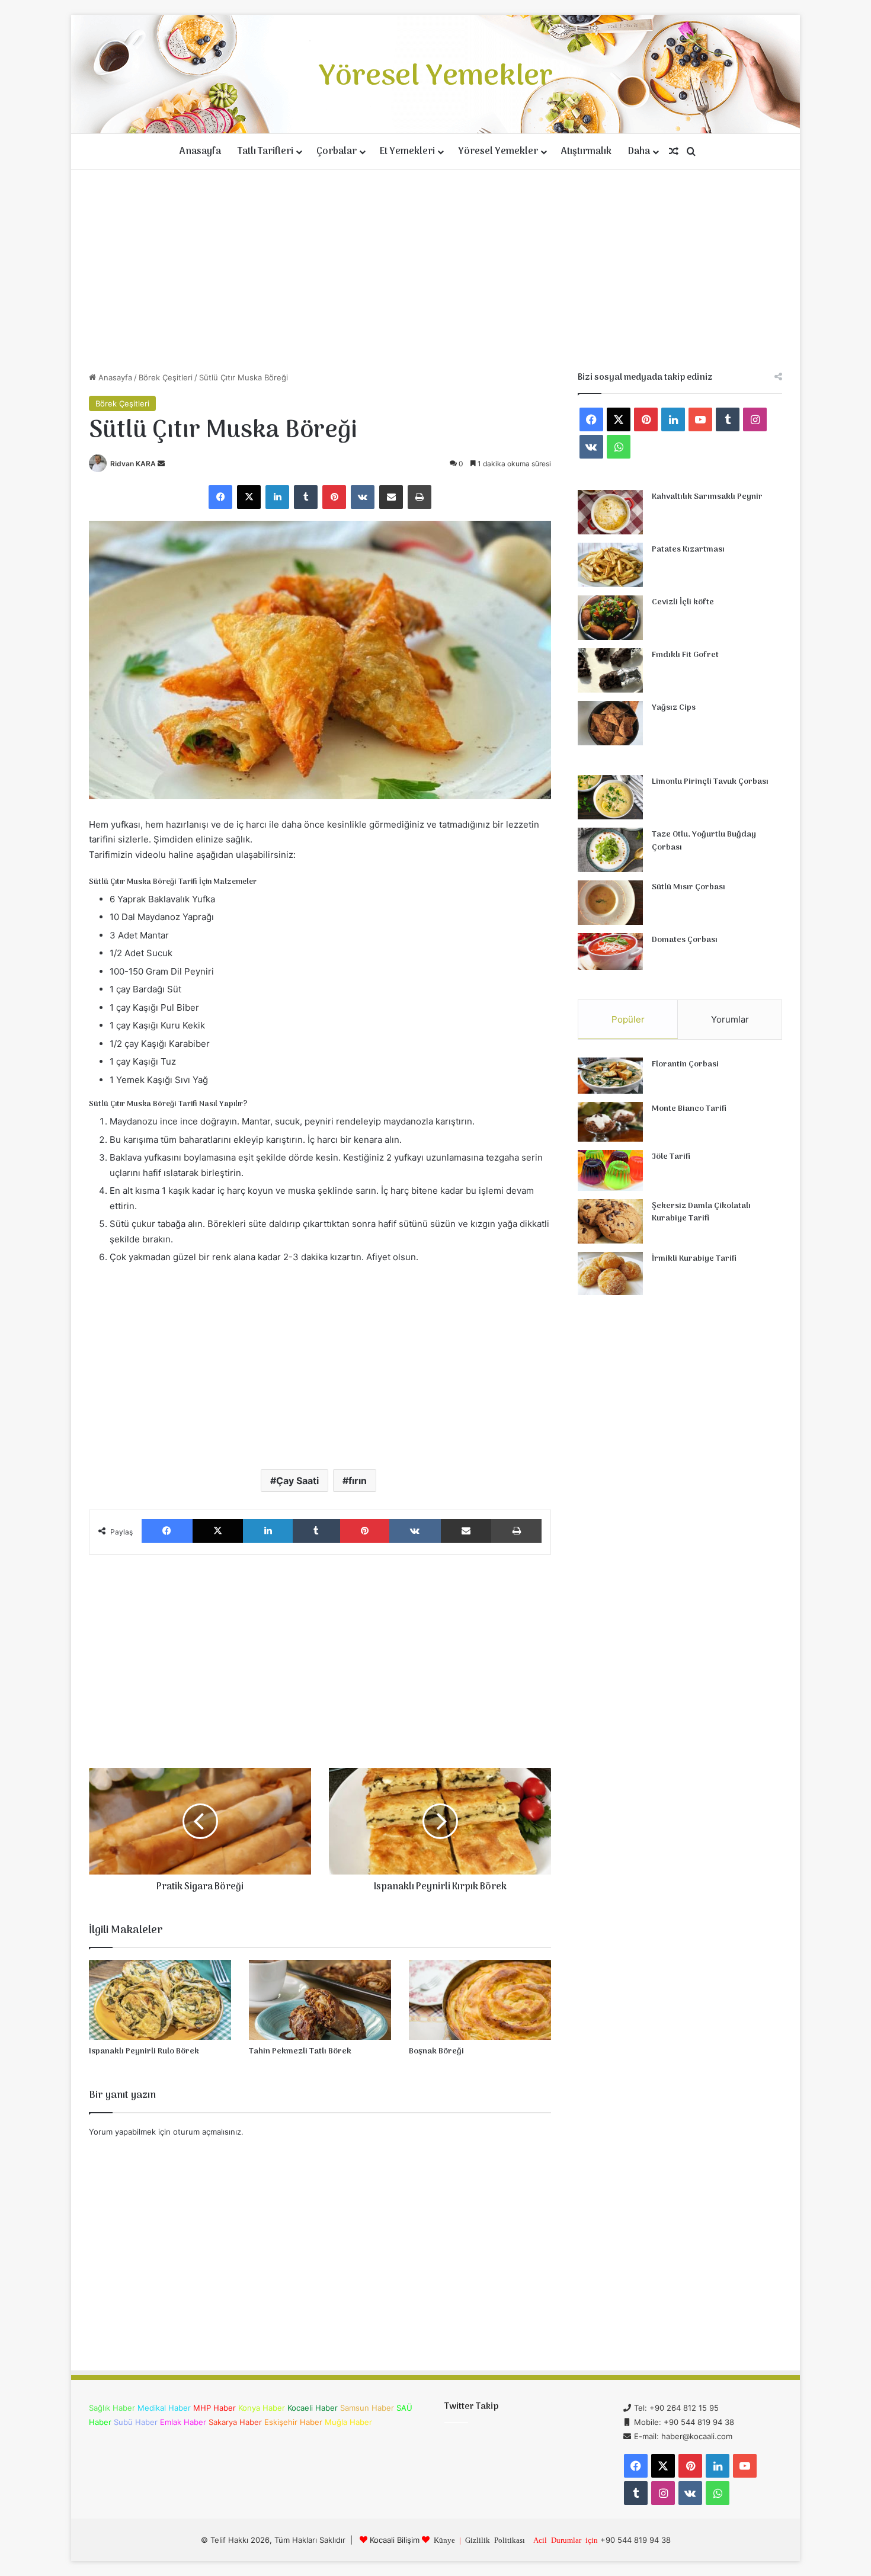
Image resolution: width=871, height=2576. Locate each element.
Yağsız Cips (674, 708)
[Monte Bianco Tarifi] (610, 1122)
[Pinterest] (334, 497)
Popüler (628, 1019)
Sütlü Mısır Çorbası (689, 887)
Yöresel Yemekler (498, 152)
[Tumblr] (306, 497)
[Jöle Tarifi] (610, 1170)
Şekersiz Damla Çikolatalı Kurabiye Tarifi (701, 1212)
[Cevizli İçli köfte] (610, 618)
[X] (249, 497)
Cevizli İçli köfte (683, 602)
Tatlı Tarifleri (265, 152)
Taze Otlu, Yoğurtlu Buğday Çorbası (704, 841)
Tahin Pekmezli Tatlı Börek (300, 2051)
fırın (358, 1481)
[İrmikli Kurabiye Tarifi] (610, 1274)
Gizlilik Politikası (495, 2540)
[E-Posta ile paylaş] (391, 497)
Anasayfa (200, 152)
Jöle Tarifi (671, 1157)
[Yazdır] (420, 497)
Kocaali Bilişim (395, 2540)
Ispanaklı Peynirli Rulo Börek (144, 2051)
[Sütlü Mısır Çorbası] (610, 903)
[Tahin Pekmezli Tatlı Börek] (320, 2000)
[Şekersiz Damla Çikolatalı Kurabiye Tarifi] (610, 1221)
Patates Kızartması (688, 550)
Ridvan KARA (133, 464)
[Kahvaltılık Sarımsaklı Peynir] (610, 512)
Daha (639, 152)
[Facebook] (220, 497)
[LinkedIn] (277, 497)
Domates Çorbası (685, 940)
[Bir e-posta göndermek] (161, 464)
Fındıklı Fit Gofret (685, 655)
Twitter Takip (471, 2407)
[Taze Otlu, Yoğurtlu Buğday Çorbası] (610, 850)
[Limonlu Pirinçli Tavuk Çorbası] (610, 797)
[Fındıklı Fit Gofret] (610, 670)
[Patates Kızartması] (610, 565)
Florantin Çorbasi (685, 1064)
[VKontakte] (363, 497)
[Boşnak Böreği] (480, 2000)
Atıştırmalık (586, 152)
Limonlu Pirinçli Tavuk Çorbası (710, 782)
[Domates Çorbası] (610, 951)
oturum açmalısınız (207, 2132)
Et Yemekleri (407, 152)
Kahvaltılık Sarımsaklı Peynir (707, 497)
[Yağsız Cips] (610, 723)
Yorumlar (730, 1019)
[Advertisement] (435, 271)
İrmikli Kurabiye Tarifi (694, 1259)
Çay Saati (297, 1481)
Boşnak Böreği (436, 2051)
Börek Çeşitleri (166, 377)
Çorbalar (337, 152)
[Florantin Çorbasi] (610, 1076)
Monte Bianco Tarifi (689, 1109)
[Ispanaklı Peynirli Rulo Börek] (160, 2000)
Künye (444, 2540)
